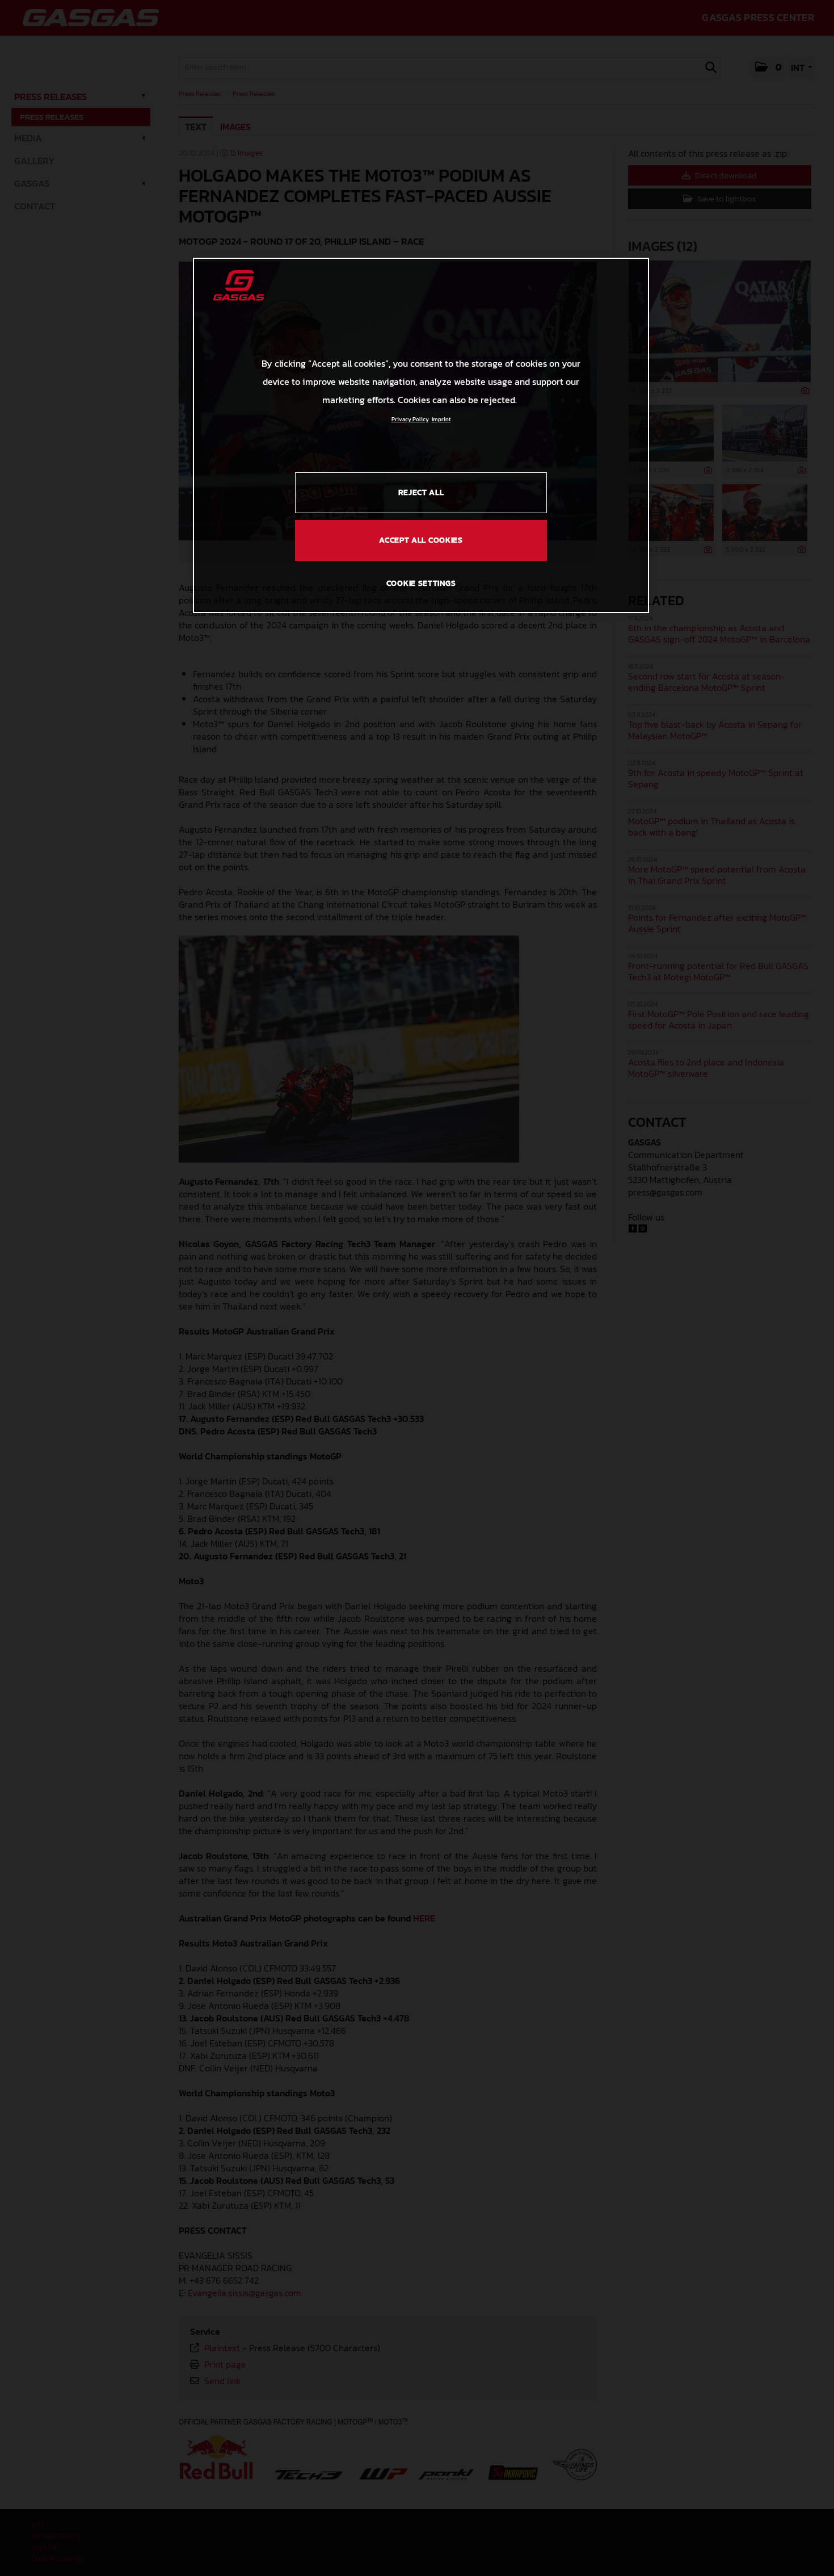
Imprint (441, 419)
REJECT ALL (421, 492)
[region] (421, 435)
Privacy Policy (410, 419)
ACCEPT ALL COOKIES (421, 540)
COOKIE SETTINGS (421, 583)
